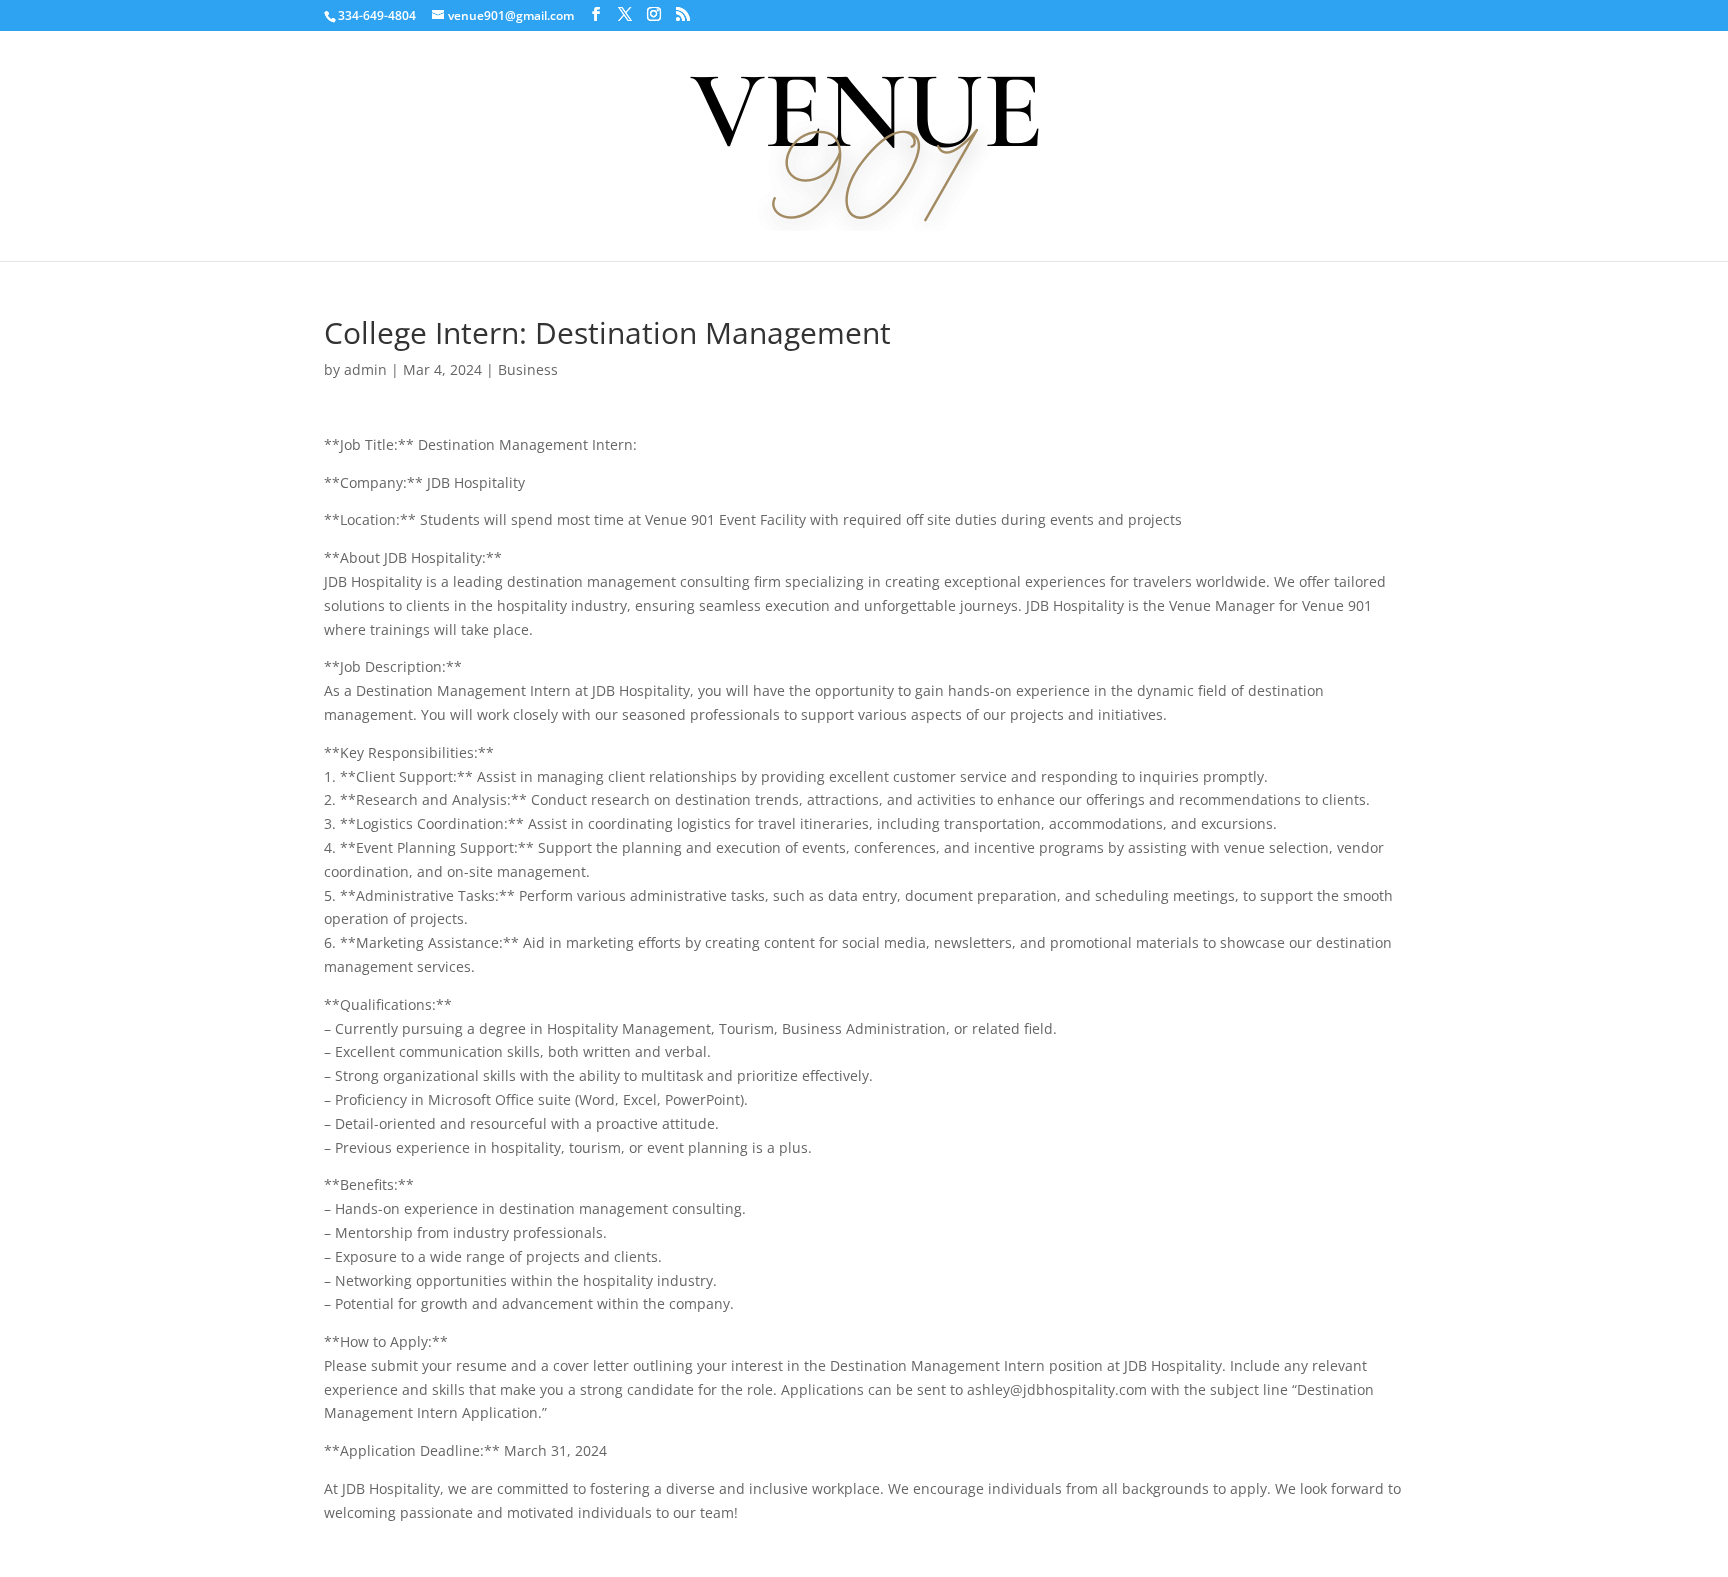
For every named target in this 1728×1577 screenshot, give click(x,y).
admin (365, 369)
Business (528, 369)
